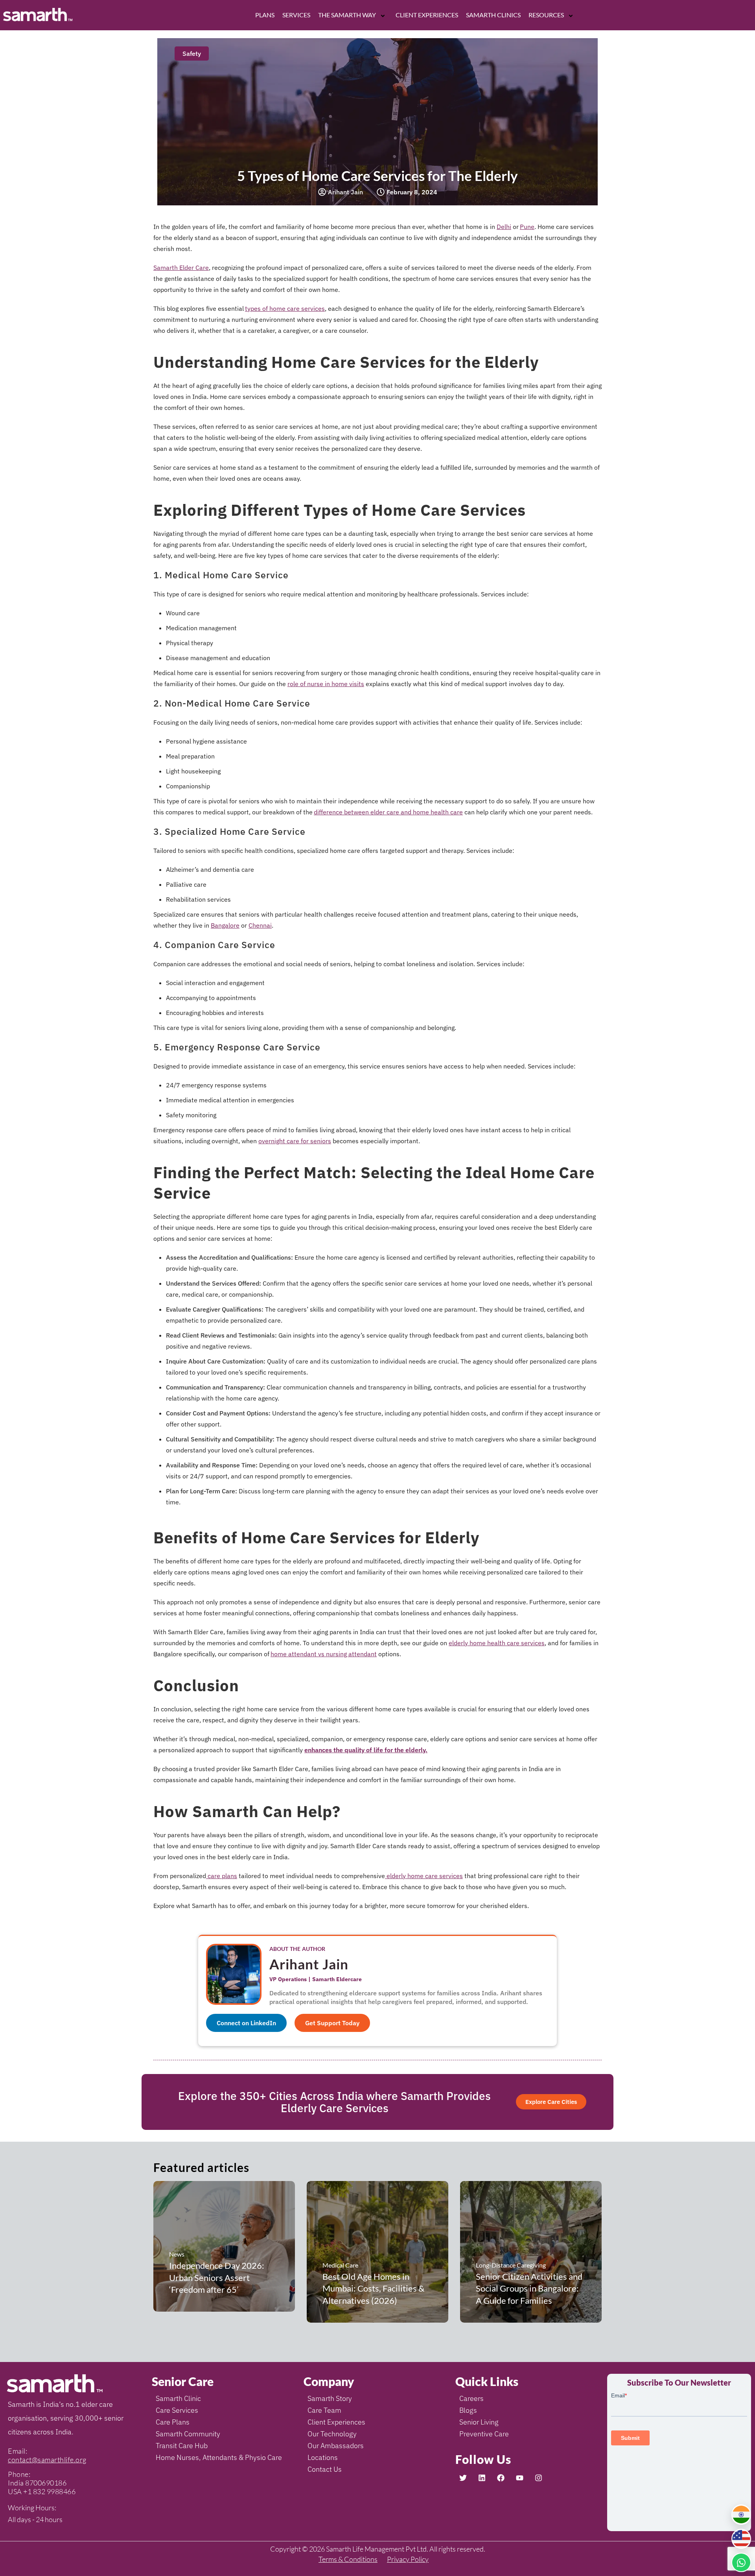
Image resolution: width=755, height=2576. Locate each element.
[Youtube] (519, 2478)
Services (296, 15)
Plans (265, 15)
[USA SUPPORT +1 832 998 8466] (741, 2539)
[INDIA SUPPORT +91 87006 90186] (741, 2515)
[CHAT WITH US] (741, 2562)
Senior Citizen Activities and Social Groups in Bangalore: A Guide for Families (529, 2289)
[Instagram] (538, 2478)
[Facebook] (501, 2478)
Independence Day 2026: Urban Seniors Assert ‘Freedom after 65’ (217, 2278)
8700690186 (46, 2483)
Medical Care (340, 2265)
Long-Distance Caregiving (511, 2265)
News (177, 2254)
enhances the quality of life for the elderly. (366, 1750)
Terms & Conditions (348, 2559)
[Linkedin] (482, 2478)
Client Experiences (427, 15)
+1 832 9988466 (49, 2491)
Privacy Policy (408, 2559)
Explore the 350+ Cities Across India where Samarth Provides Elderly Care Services (334, 2102)
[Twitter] (463, 2478)
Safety (192, 54)
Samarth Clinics (493, 15)
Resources (546, 15)
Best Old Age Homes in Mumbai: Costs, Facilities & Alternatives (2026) (373, 2289)
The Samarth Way (347, 15)
